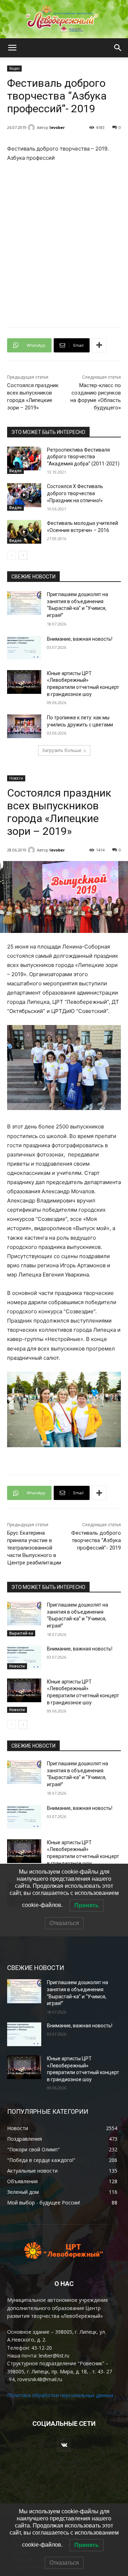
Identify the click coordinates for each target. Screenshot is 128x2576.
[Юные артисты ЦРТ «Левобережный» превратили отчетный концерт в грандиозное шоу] (24, 682)
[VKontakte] (64, 2445)
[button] (12, 48)
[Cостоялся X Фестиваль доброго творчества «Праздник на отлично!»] (24, 495)
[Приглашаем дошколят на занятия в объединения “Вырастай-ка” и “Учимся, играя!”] (24, 603)
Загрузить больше (62, 750)
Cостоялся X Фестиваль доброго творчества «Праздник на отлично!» (75, 493)
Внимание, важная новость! (80, 639)
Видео (14, 68)
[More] (99, 345)
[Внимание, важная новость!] (24, 648)
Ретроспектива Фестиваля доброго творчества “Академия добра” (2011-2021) (83, 457)
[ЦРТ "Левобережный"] (64, 19)
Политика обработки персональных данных (60, 2395)
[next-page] (23, 555)
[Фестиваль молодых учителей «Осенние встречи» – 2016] (24, 532)
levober (57, 127)
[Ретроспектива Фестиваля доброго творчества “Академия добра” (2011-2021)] (24, 458)
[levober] (32, 128)
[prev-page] (12, 555)
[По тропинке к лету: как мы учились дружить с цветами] (24, 726)
